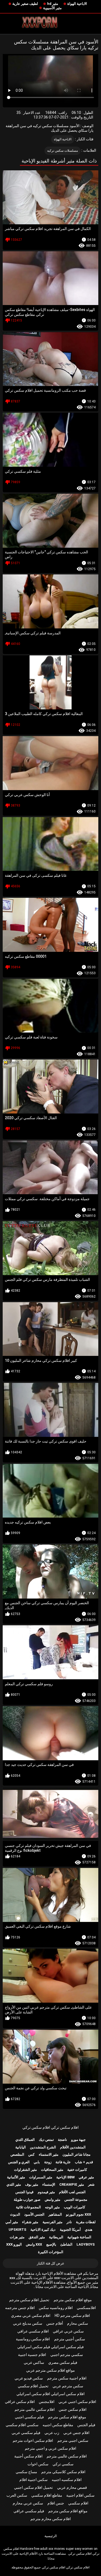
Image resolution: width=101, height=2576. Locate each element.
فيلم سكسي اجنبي (29, 2417)
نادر (69, 2222)
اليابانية (21, 2147)
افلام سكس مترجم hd (72, 2316)
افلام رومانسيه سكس (56, 2308)
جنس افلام (56, 2503)
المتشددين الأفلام (73, 2147)
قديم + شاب (84, 2162)
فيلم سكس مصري (63, 2362)
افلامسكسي (86, 2308)
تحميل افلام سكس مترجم (29, 2300)
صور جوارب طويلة (27, 2200)
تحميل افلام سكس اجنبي (33, 2487)
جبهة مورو (78, 2140)
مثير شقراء (30, 2222)
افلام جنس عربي (76, 2433)
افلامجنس (47, 2402)
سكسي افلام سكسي (22, 2425)
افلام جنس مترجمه (20, 2308)
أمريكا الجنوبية (70, 2230)
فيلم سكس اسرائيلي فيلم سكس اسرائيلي (50, 2347)
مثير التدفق (37, 2237)
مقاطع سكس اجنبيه (58, 2425)
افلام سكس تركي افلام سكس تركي (50, 2127)
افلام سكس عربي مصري (31, 2316)
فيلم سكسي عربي (26, 2433)
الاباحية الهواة (77, 4)
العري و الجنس (19, 2162)
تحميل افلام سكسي (33, 2386)
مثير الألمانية (16, 2177)
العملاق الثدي (25, 2140)
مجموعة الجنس (76, 2200)
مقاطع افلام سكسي (47, 2495)
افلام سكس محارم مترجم (51, 2519)
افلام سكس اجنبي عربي (77, 2402)
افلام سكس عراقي (20, 2402)
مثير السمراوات (41, 2177)
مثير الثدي (14, 2184)
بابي (37, 2162)
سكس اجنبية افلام (34, 2480)
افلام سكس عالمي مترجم (35, 2409)
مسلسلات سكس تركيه (63, 151)
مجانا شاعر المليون (76, 2154)
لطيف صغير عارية (25, 4)
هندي (89, 2230)
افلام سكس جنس (73, 2409)
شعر (91, 2184)
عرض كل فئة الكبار (51, 2263)
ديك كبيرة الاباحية (43, 2230)
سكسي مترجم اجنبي (67, 2355)
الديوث (15, 2214)
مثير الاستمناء (49, 2154)
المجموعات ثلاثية (28, 2207)
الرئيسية (51, 2536)
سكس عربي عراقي (68, 2331)
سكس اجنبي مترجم (73, 2440)
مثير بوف (32, 2184)
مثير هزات (17, 2237)
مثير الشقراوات (25, 2170)
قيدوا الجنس (24, 2192)
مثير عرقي (86, 2177)
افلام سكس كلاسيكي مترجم (63, 2472)
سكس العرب (17, 2495)
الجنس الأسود (34, 2214)
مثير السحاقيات (52, 2170)
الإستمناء (49, 2184)
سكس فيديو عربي (29, 2378)
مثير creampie (72, 2184)
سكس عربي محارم (28, 2503)
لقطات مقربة (86, 2222)
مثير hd (53, 4)
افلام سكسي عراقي (33, 2331)
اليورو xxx (14, 2244)
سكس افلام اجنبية (80, 2495)
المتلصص (17, 2154)
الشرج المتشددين (43, 2147)
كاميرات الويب (74, 2207)
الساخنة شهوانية (79, 2237)
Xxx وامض (34, 2244)
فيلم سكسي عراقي (29, 2511)
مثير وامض (53, 2200)
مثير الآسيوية (52, 8)
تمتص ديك (46, 2140)
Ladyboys (86, 2244)
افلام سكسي (78, 2503)
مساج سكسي (26, 2472)
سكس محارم (78, 2323)
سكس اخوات (38, 2464)
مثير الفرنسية (53, 2222)
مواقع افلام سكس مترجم (68, 2511)
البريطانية (56, 2237)
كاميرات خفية (77, 2170)
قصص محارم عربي (72, 2487)
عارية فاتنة (63, 2162)
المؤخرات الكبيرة (51, 2252)
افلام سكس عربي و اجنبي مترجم (50, 2448)
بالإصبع (51, 2244)
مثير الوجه (52, 2207)
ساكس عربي (34, 2362)
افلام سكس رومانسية (33, 2339)
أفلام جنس (55, 2323)
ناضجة (62, 2140)
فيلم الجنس (86, 2425)
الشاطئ (66, 2244)
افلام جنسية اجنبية (32, 2355)
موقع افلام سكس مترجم (73, 2300)
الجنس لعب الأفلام (72, 2192)
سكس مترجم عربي (68, 2386)
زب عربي (52, 2433)
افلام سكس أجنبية (28, 2456)
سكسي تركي (63, 2464)
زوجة (48, 2162)
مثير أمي (12, 2222)
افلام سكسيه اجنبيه (67, 2480)
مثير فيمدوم (46, 2192)
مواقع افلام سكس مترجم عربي (50, 2370)
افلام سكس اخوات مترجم (33, 2440)
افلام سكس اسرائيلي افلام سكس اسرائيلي (50, 2394)
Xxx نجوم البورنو (79, 2214)
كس (31, 2154)
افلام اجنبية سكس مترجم (67, 2378)
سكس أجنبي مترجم (70, 2339)
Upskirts (18, 2230)
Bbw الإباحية (65, 2177)
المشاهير (55, 2214)
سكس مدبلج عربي (28, 2323)
